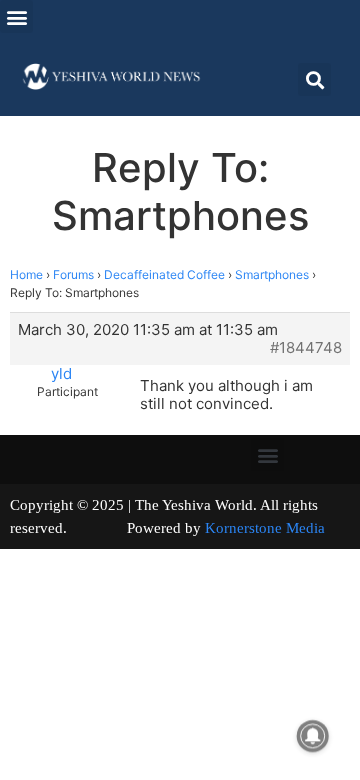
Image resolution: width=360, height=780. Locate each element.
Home (26, 274)
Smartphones (272, 274)
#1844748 (306, 348)
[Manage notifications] (313, 736)
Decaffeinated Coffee (164, 274)
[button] (16, 16)
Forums (73, 274)
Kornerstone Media (265, 528)
